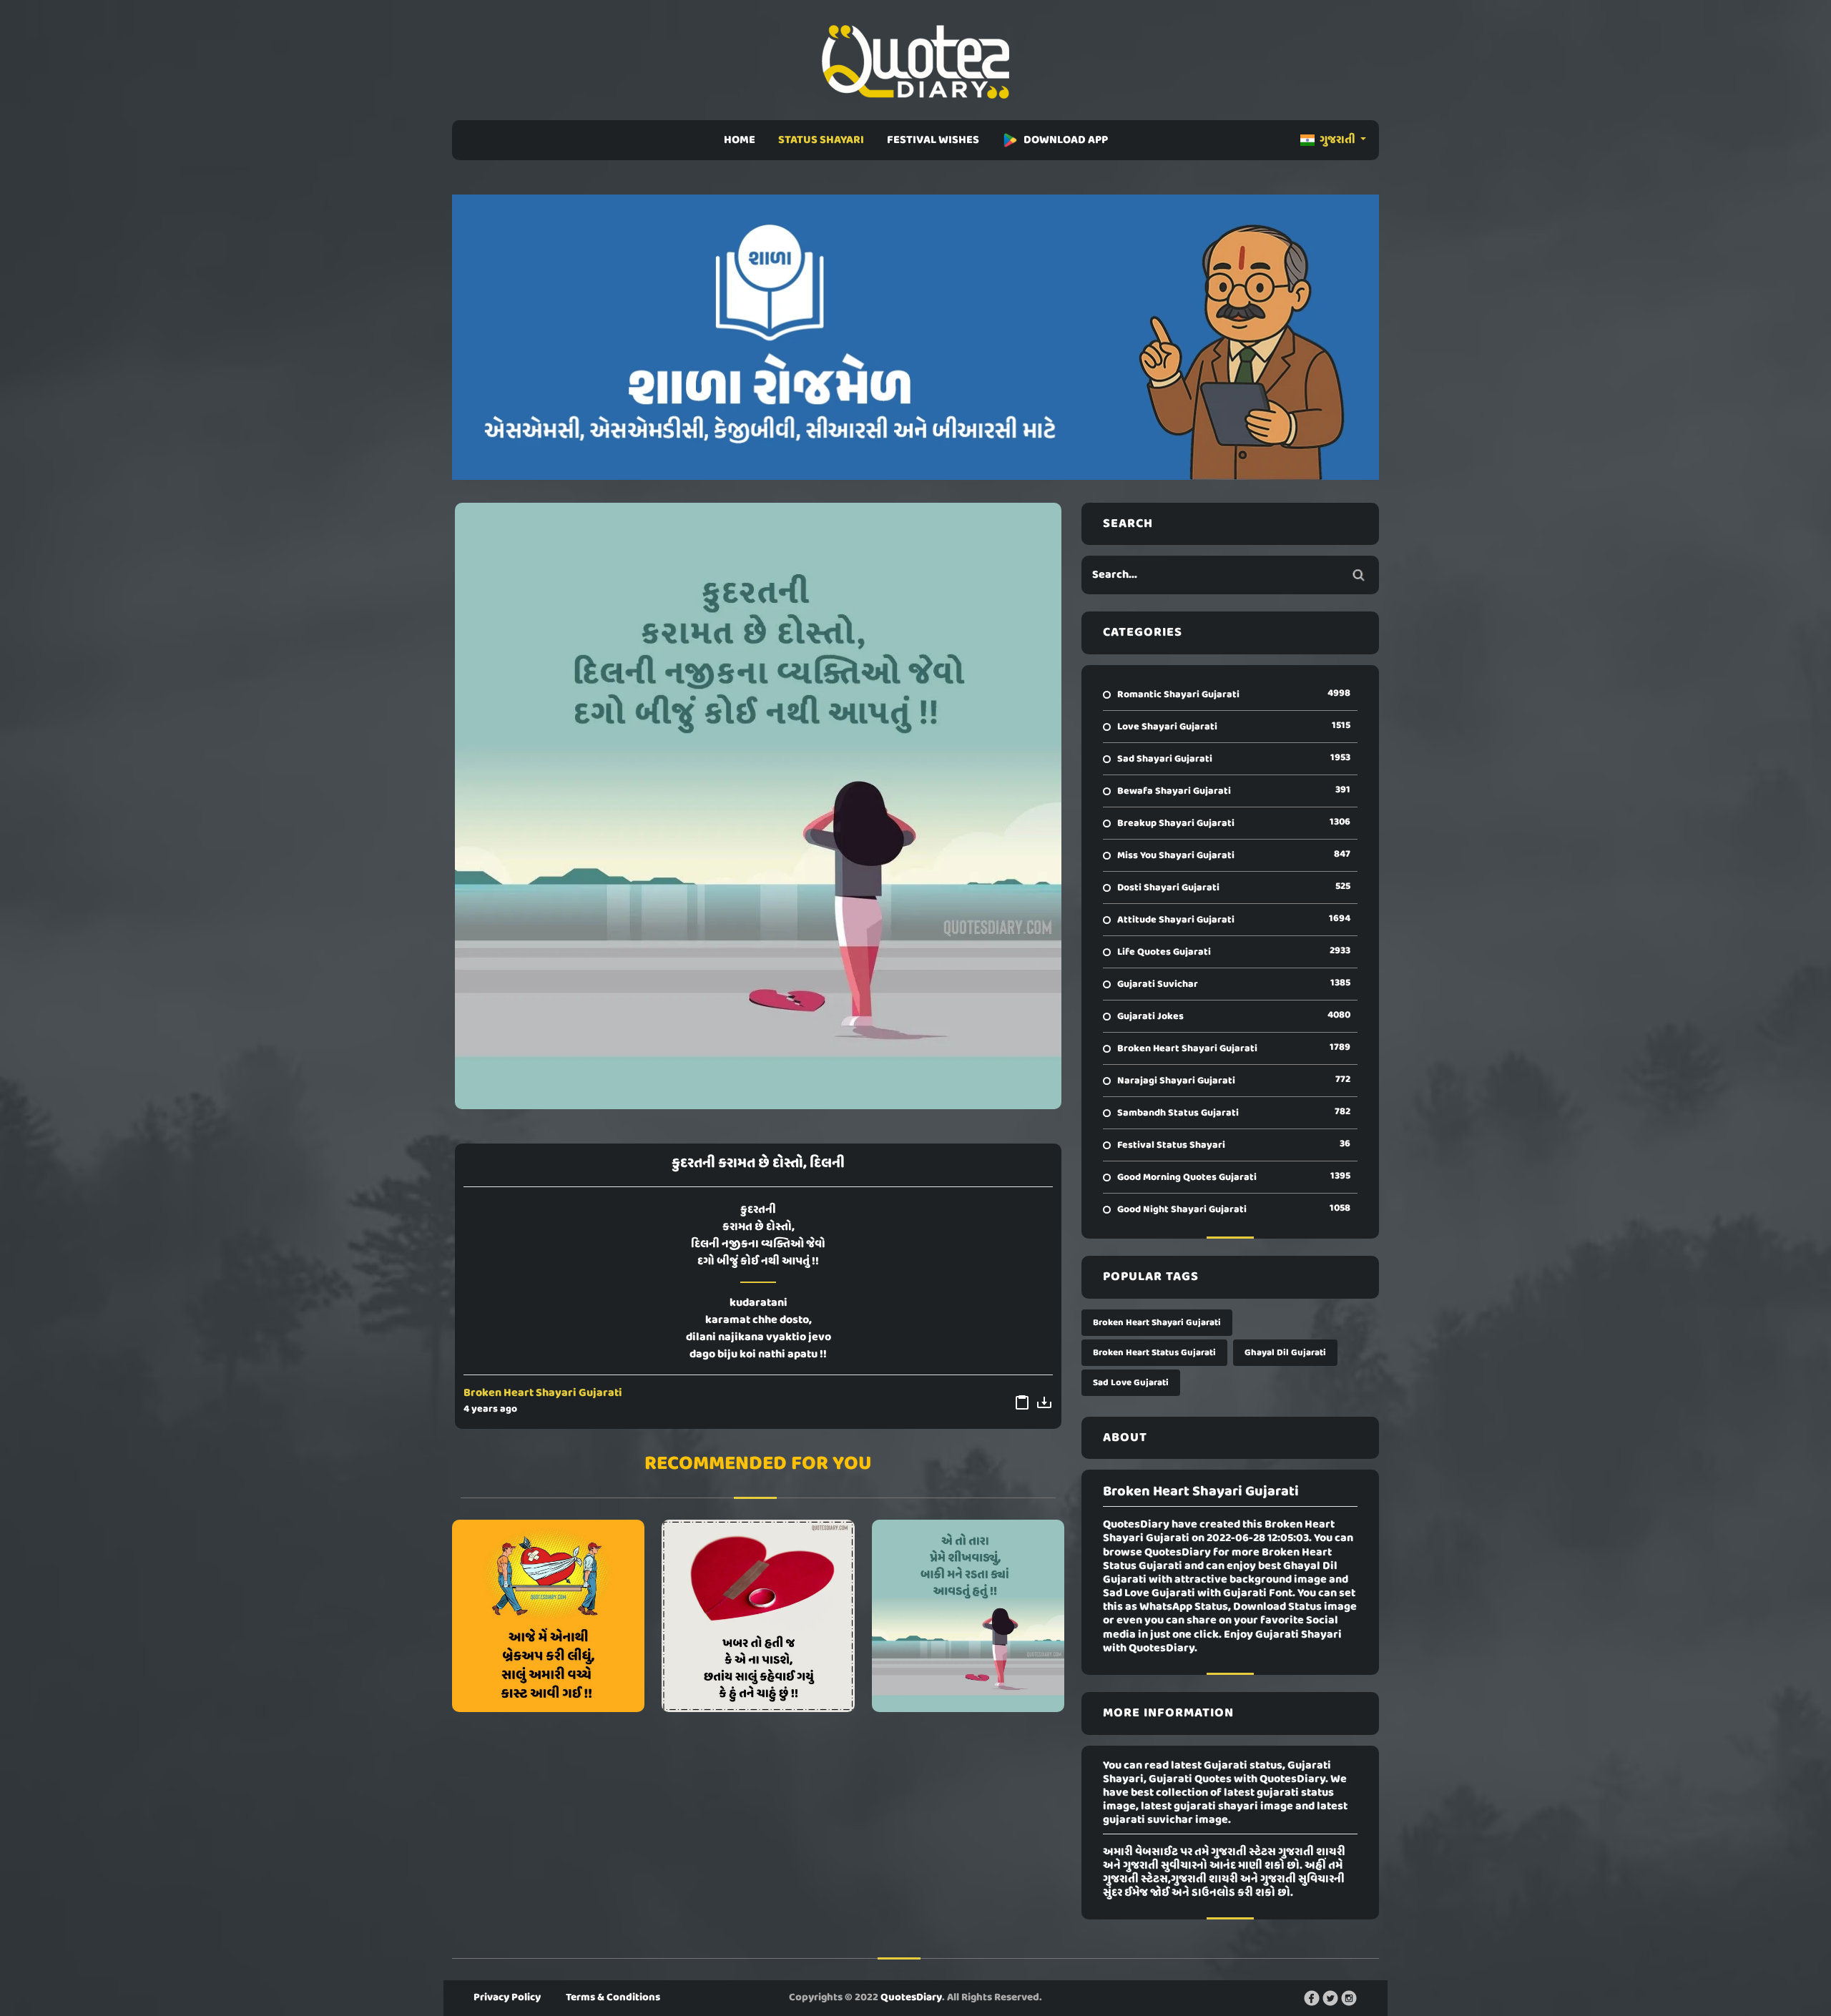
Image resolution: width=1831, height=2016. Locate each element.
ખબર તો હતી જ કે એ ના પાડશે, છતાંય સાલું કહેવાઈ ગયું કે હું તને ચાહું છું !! (758, 1616)
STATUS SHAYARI (821, 140)
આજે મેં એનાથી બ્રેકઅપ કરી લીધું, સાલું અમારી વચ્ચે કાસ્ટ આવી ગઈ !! (549, 1616)
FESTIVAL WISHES (933, 140)
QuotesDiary (911, 1997)
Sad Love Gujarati (1131, 1383)
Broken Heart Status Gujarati (1154, 1353)
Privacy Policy (507, 1997)
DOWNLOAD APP (1066, 140)
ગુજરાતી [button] (1337, 140)
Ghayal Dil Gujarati (1285, 1353)
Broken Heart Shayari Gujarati (543, 1393)
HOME (740, 140)
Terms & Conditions (613, 1997)
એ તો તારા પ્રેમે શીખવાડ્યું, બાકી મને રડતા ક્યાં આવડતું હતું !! (968, 1616)
